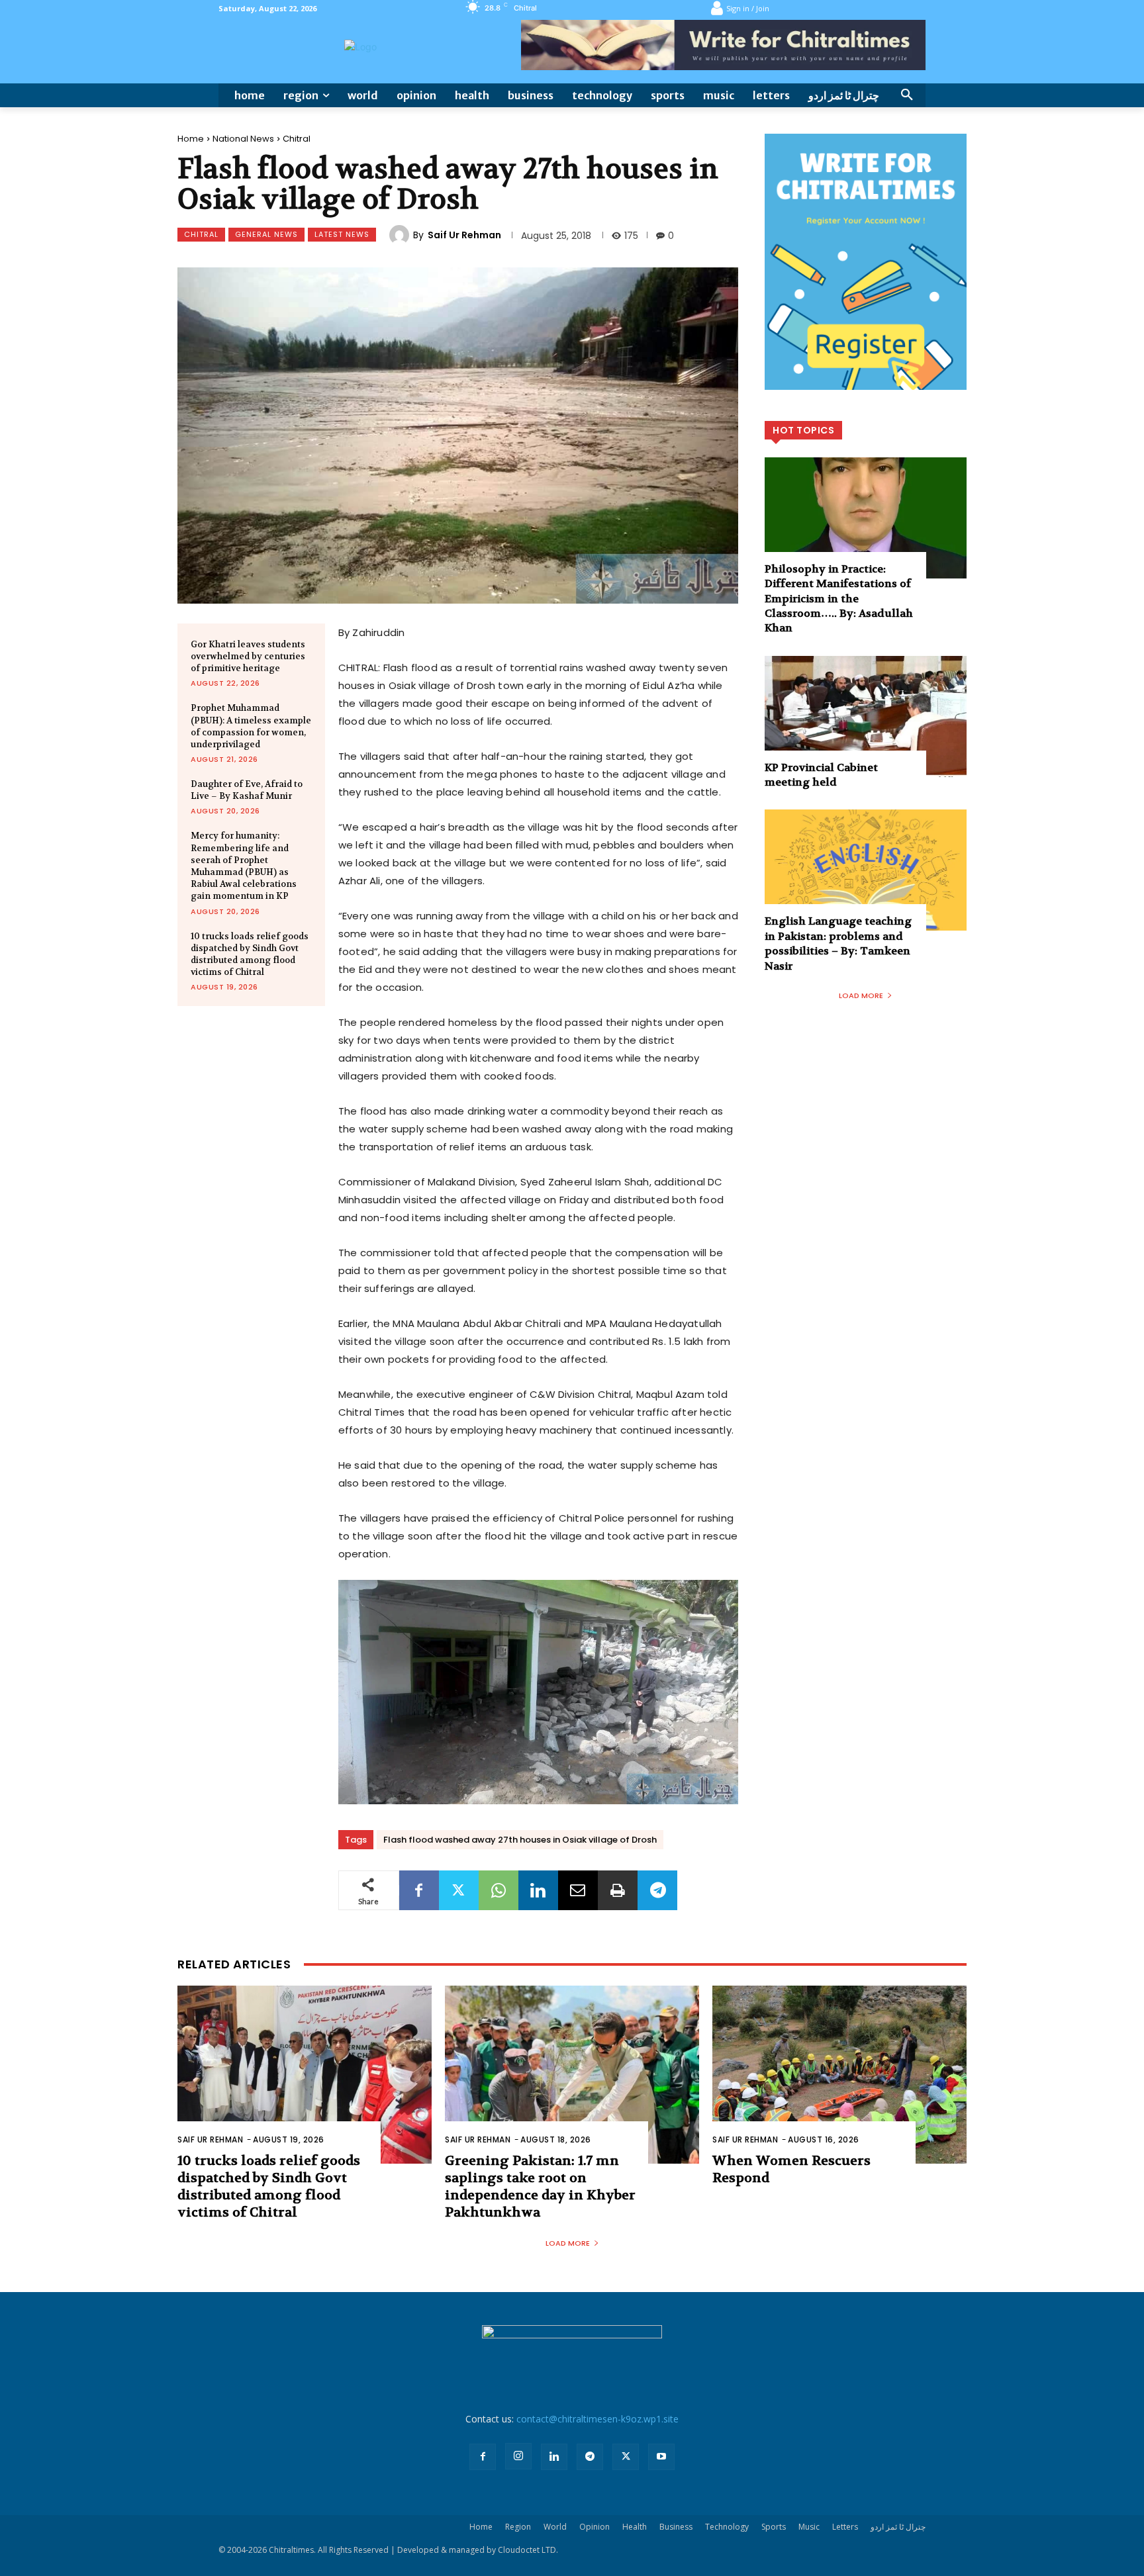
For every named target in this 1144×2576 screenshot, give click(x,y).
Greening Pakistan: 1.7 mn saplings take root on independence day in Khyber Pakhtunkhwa (540, 2186)
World (555, 2527)
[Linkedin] (538, 1890)
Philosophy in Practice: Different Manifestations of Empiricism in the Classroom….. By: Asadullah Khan (839, 599)
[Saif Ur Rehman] (401, 235)
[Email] (578, 1890)
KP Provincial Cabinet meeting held (821, 775)
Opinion (595, 2527)
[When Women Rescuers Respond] (839, 2075)
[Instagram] (518, 2456)
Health (635, 2527)
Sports (774, 2527)
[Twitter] (459, 1890)
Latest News (342, 234)
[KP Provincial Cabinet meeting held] (866, 716)
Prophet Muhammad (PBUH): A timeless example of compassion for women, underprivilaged (251, 726)
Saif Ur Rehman (464, 235)
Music (809, 2527)
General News (266, 234)
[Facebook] (419, 1890)
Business (676, 2527)
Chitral (297, 139)
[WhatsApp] (499, 1890)
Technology (727, 2527)
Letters (845, 2527)
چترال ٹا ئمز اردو (898, 2527)
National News (243, 139)
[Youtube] (661, 2457)
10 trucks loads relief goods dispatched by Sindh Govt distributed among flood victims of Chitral (250, 954)
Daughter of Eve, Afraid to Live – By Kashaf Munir (247, 790)
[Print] (618, 1890)
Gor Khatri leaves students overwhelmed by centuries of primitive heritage (248, 656)
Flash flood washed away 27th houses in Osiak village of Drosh (520, 1840)
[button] (907, 95)
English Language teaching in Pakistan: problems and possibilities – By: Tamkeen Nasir (838, 943)
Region (518, 2527)
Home (191, 139)
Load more (861, 995)
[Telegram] (657, 1890)
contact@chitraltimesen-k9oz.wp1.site (597, 2419)
